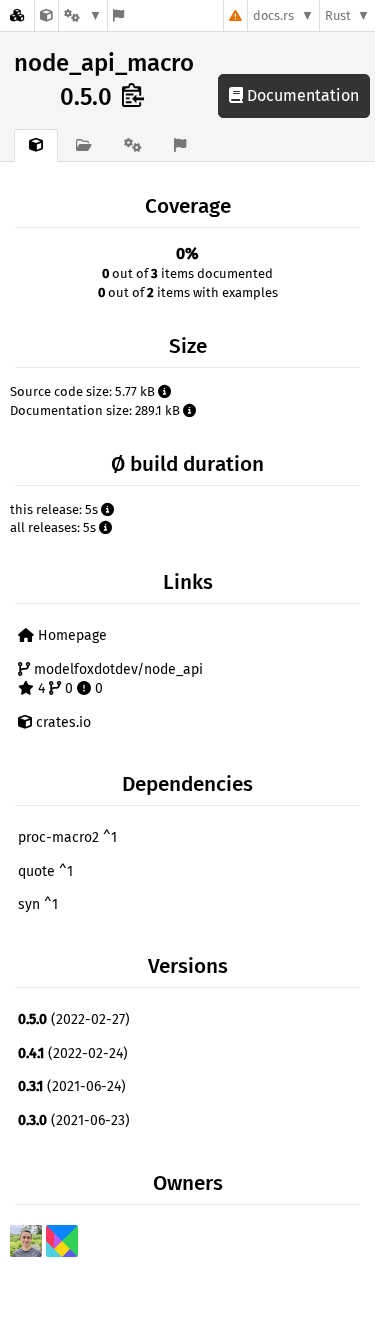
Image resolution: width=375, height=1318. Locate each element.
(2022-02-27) (74, 1019)
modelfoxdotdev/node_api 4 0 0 (116, 679)
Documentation (301, 95)
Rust (338, 15)
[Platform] (83, 15)
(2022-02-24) (73, 1053)
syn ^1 (38, 904)
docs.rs (273, 15)
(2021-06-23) (74, 1120)
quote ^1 (45, 871)
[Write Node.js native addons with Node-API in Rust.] (46, 15)
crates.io (61, 722)
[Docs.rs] (17, 15)
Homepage (70, 635)
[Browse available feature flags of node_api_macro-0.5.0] (118, 15)
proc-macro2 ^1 (67, 837)
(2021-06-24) (72, 1086)
